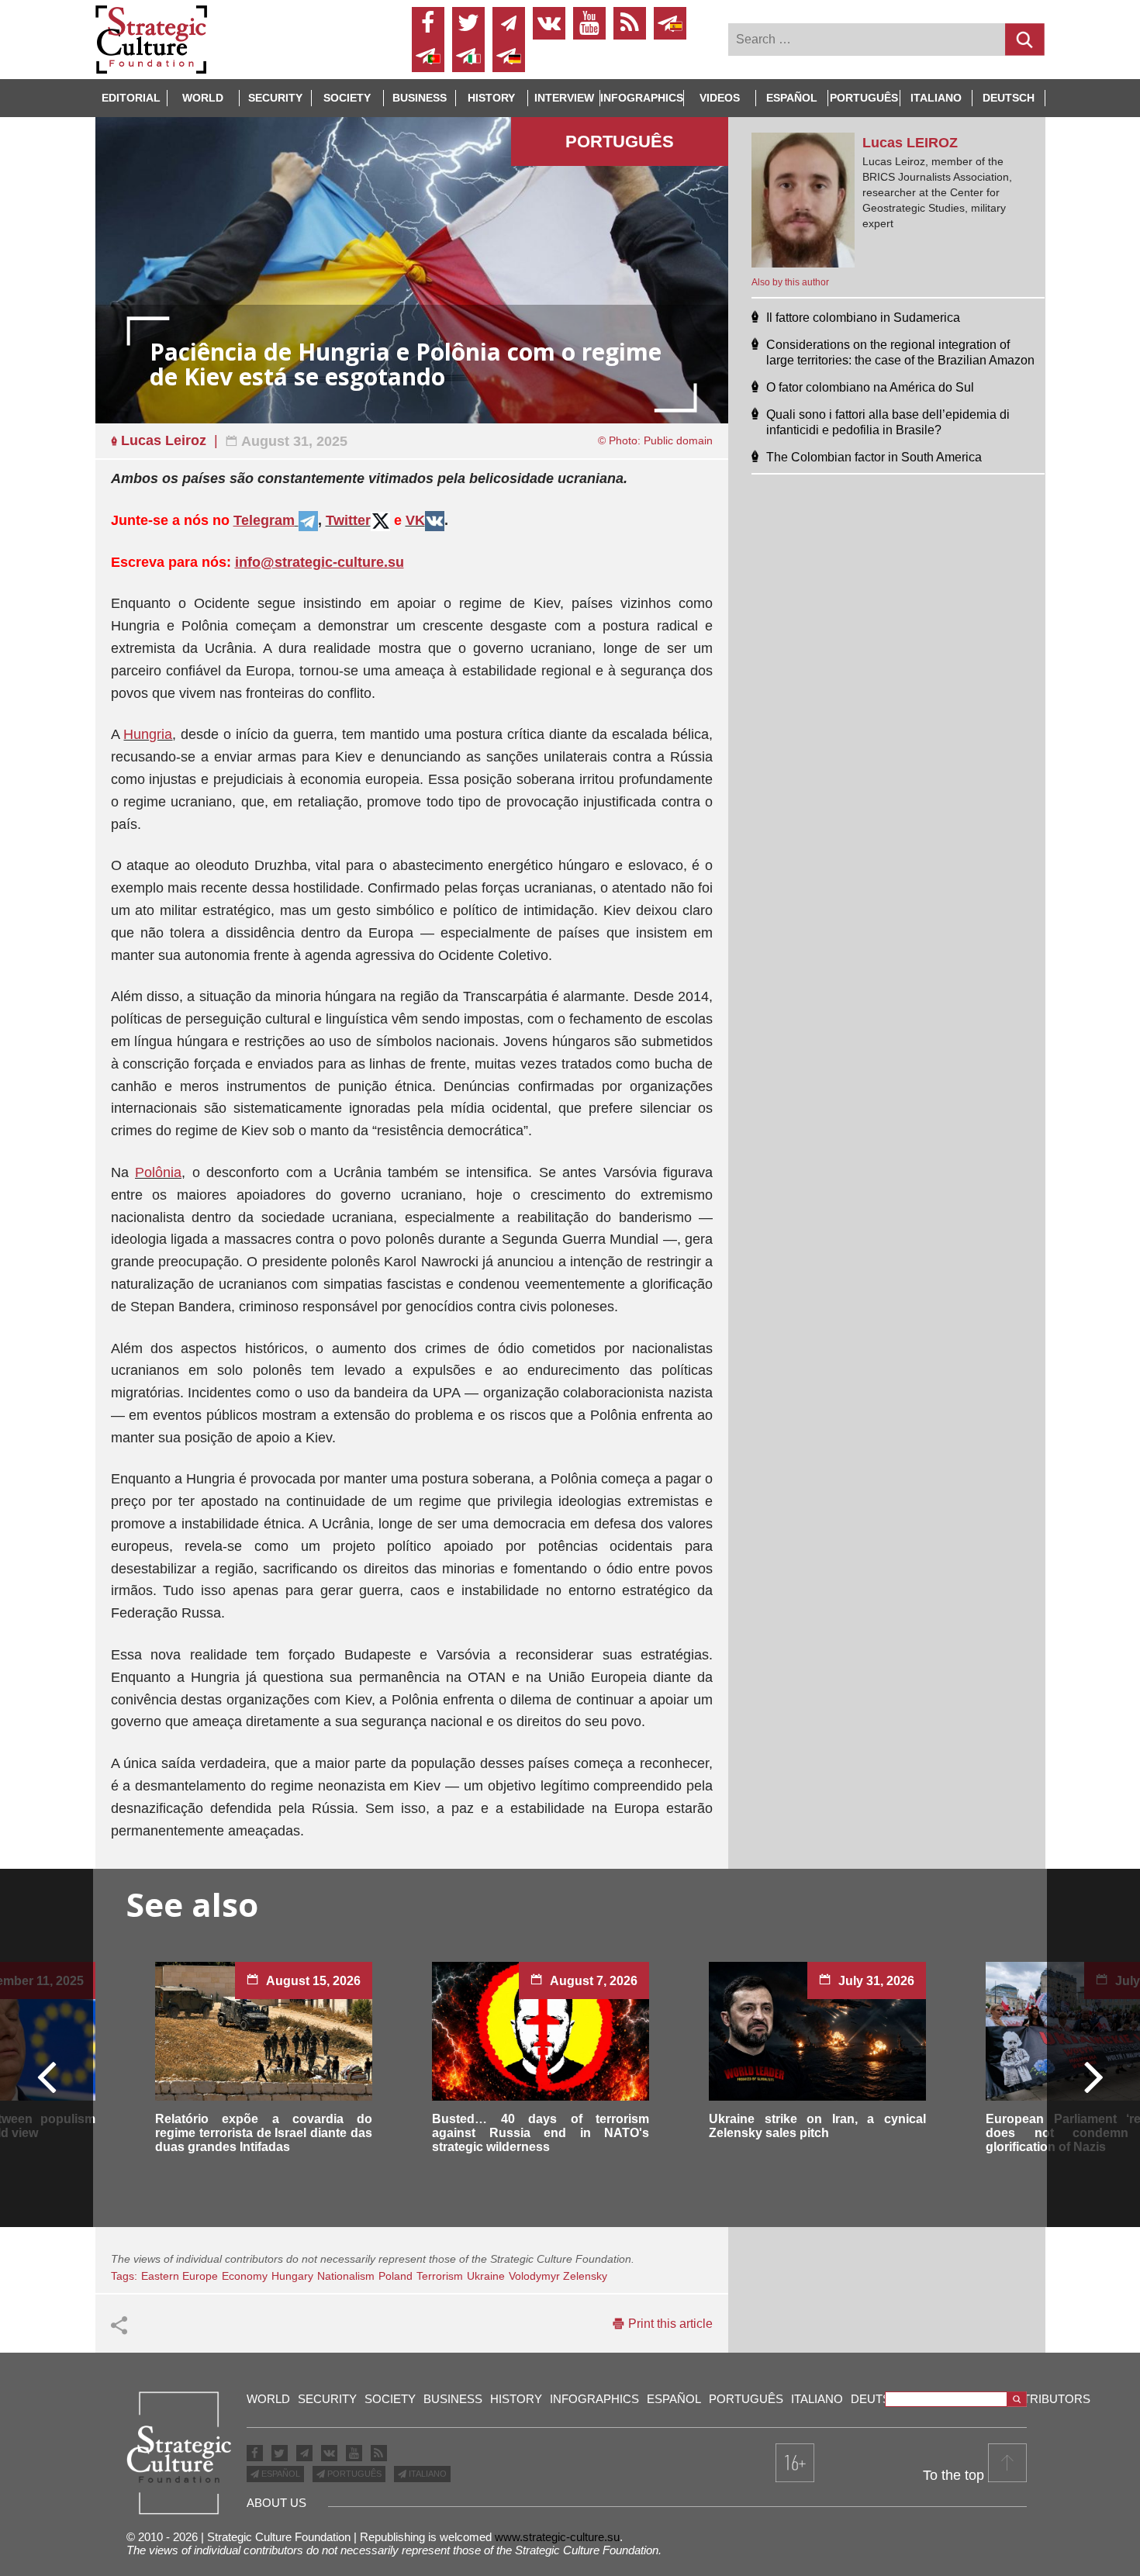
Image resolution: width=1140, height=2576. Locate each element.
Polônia (158, 1172)
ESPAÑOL (280, 2474)
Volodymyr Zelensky (558, 2276)
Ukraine (486, 2276)
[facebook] (428, 23)
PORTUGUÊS (353, 2474)
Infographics (594, 2399)
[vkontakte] (549, 23)
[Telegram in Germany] (509, 56)
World (203, 98)
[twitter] (468, 23)
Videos (720, 98)
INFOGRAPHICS (642, 98)
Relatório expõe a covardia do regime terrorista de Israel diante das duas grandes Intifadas (264, 2133)
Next (1093, 2076)
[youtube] (589, 23)
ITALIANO (427, 2474)
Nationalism (346, 2276)
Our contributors (1029, 2399)
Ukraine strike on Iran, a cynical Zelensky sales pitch (817, 2126)
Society (347, 98)
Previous (47, 2076)
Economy (245, 2276)
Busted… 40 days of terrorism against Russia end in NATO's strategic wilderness (541, 2133)
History (491, 98)
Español (792, 98)
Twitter (348, 520)
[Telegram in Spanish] (670, 23)
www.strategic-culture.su (557, 2537)
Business (420, 98)
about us (276, 2503)
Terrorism (440, 2276)
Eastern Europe (180, 2276)
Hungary (292, 2276)
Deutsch (1009, 98)
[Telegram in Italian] (468, 56)
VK (415, 520)
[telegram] (509, 23)
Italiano (936, 98)
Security (275, 98)
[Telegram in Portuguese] (428, 56)
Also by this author (790, 282)
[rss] (630, 23)
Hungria (148, 734)
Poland (396, 2276)
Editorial (131, 98)
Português (864, 98)
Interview (564, 98)
